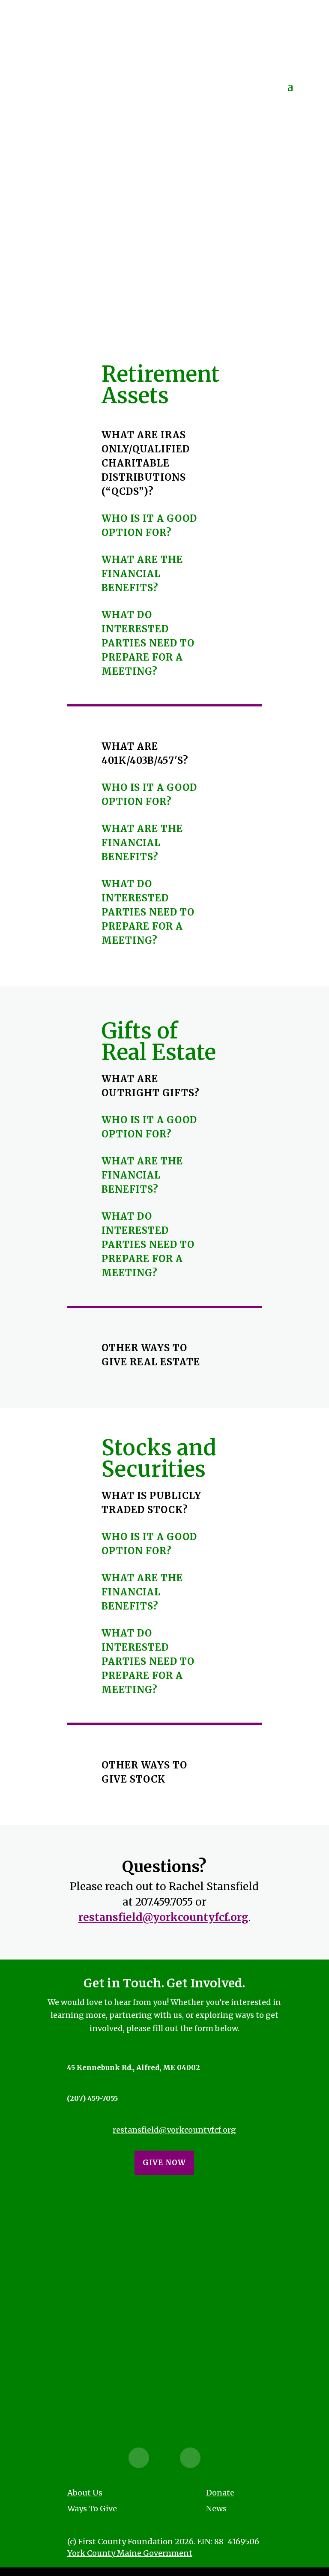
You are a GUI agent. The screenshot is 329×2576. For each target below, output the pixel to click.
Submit (164, 2388)
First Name (76, 2226)
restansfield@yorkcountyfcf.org (163, 1917)
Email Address (81, 2261)
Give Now (164, 2163)
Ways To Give (92, 2509)
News (216, 2509)
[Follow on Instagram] (190, 2458)
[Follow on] (164, 2458)
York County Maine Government (130, 2553)
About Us (85, 2493)
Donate (220, 2493)
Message (71, 2296)
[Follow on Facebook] (139, 2458)
